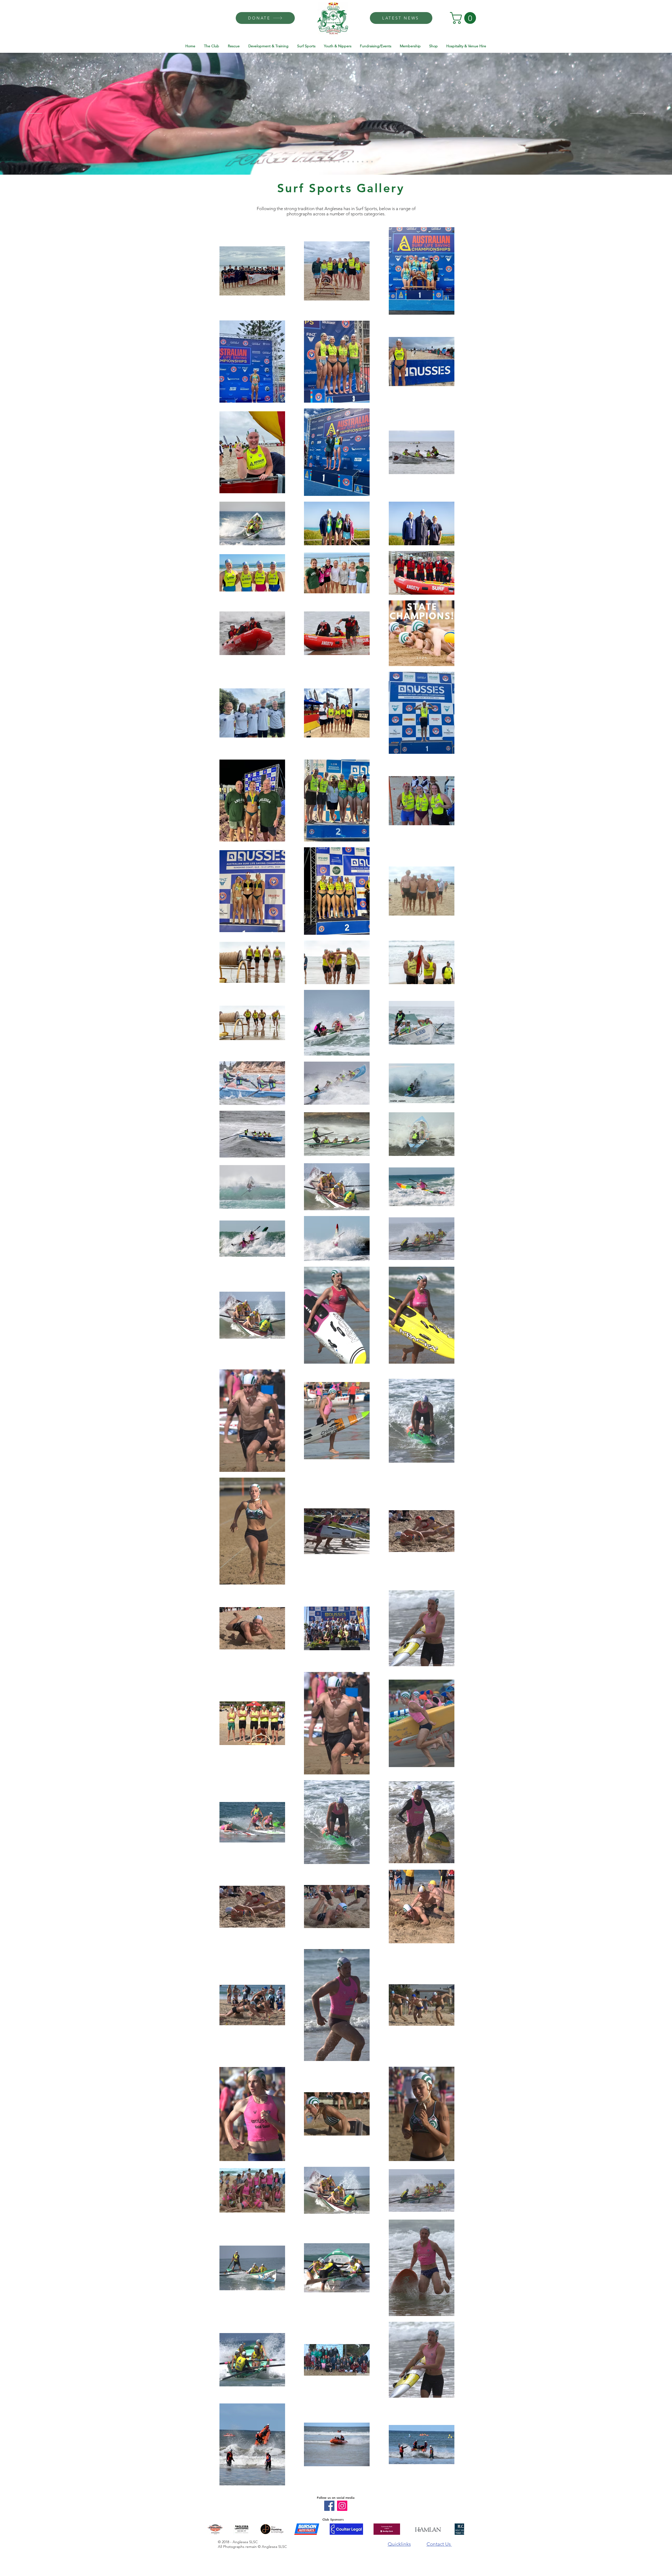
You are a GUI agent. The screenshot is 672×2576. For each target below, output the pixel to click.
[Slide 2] (300, 162)
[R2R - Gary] (344, 162)
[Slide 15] (367, 162)
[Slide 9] (325, 162)
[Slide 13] (358, 162)
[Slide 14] (363, 162)
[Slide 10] (329, 162)
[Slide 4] (305, 162)
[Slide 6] (310, 162)
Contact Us (439, 2544)
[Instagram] (342, 2506)
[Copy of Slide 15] (372, 162)
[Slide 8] (320, 162)
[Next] (638, 114)
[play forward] (458, 2529)
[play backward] (214, 2529)
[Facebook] (329, 2506)
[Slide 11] (334, 162)
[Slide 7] (314, 162)
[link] (464, 18)
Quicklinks (399, 2544)
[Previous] (34, 114)
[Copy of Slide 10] (353, 162)
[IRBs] (348, 162)
